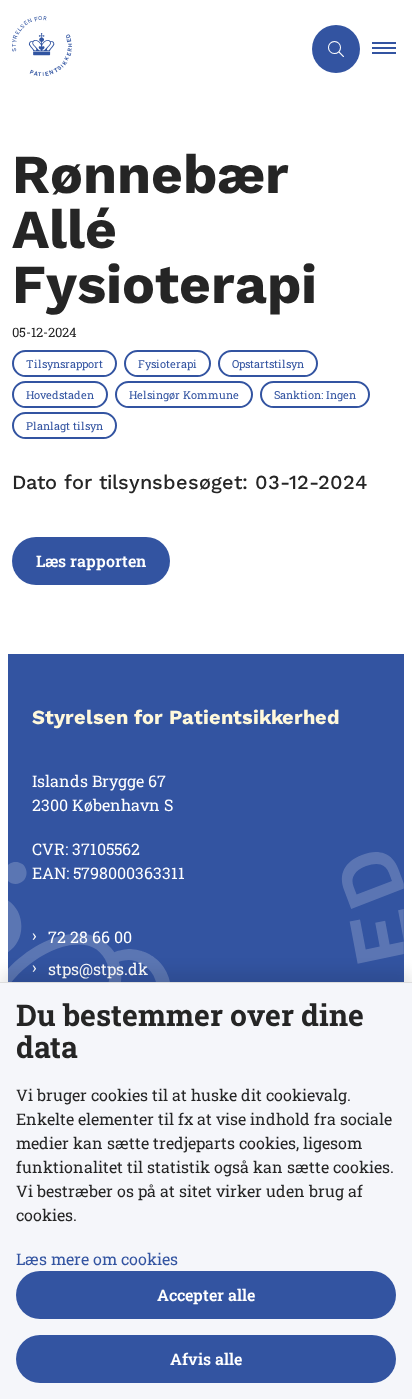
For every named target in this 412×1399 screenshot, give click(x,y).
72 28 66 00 (90, 936)
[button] (392, 49)
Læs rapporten (91, 560)
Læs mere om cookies (97, 1258)
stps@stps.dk (98, 968)
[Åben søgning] (336, 49)
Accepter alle (206, 1294)
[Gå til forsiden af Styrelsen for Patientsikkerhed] (150, 49)
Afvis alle (206, 1358)
